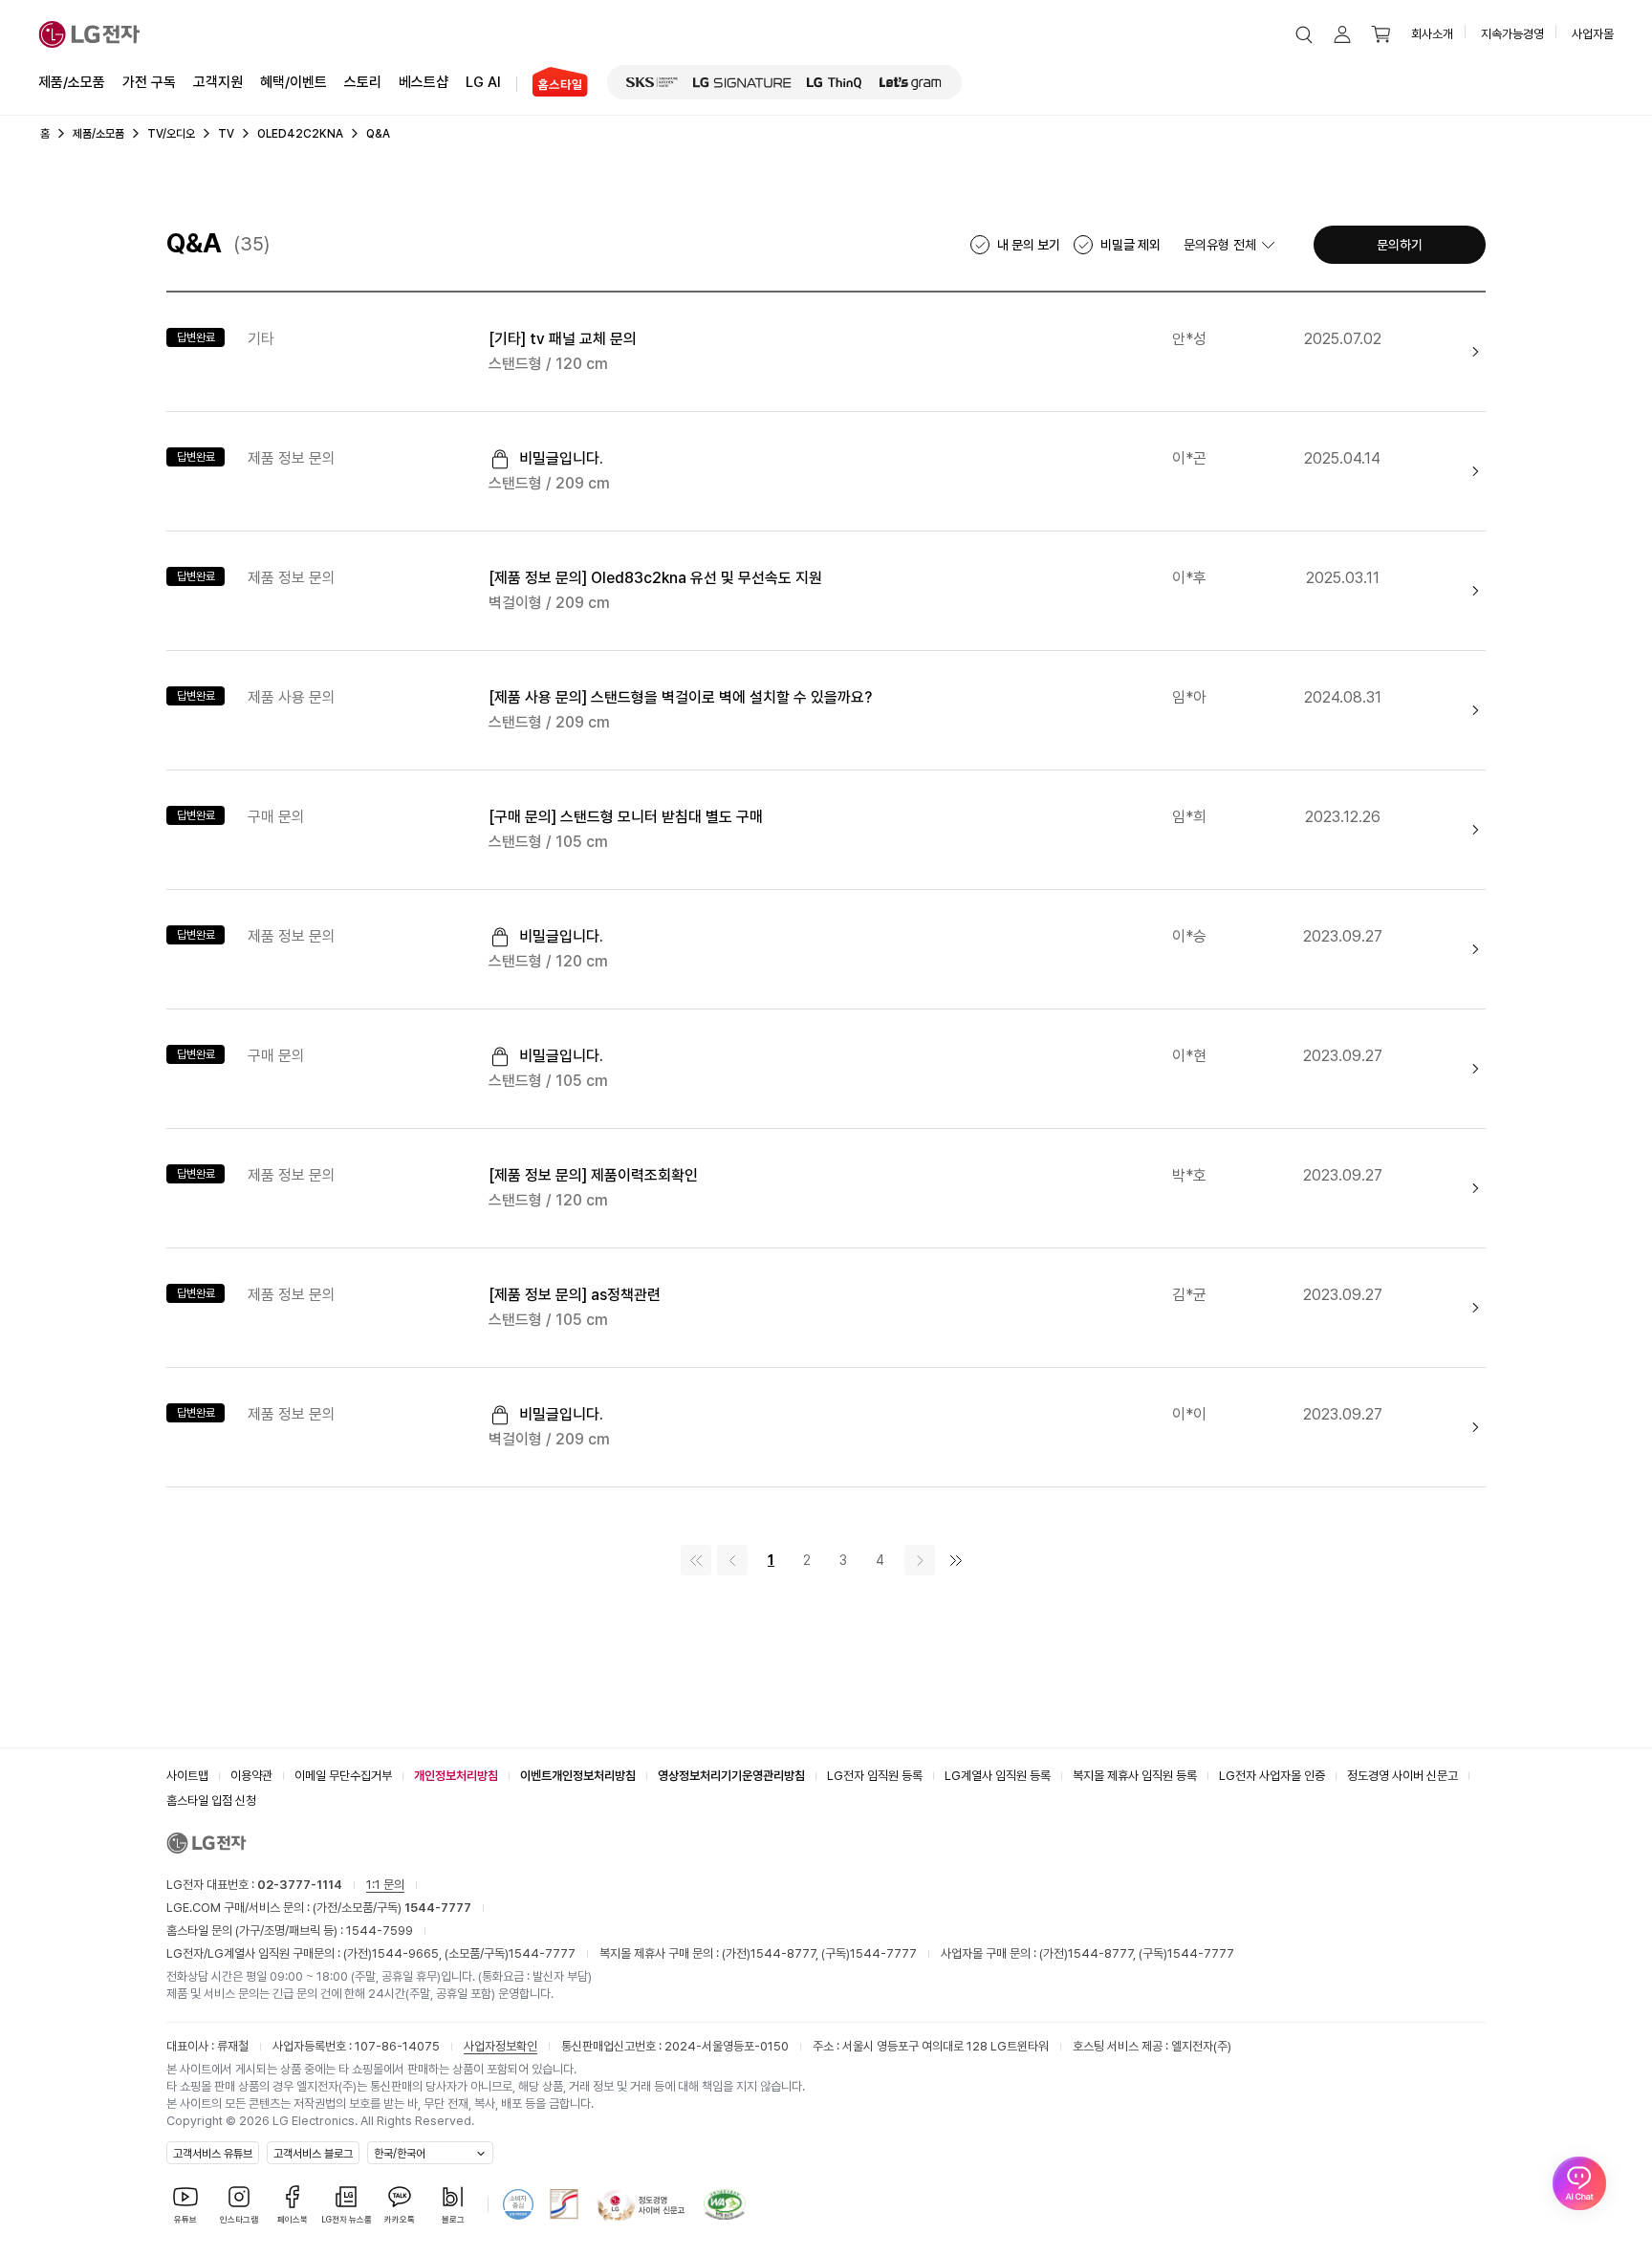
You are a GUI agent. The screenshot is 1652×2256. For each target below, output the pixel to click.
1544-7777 (542, 1953)
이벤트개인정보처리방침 (578, 1776)
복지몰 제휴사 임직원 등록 (1135, 1776)
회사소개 (1432, 34)
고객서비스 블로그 (313, 2154)
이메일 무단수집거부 (343, 1776)
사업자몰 (1593, 34)
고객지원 (218, 82)
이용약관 (251, 1776)
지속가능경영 (1512, 34)
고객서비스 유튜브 (213, 2154)
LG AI (483, 82)
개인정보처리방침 (456, 1776)
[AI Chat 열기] (1579, 2183)
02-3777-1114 (300, 1885)
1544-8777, (786, 1953)
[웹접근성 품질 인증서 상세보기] (725, 2204)
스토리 (363, 82)
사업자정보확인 (500, 2046)
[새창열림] (652, 82)
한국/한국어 (400, 2154)
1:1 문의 (385, 1885)
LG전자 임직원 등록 (875, 1776)
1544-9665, (408, 1953)
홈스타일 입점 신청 (211, 1800)
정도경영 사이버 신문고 (1402, 1776)
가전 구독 (149, 82)
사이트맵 (187, 1776)
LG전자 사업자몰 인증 (1272, 1776)
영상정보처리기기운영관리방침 (731, 1776)
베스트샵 (424, 82)
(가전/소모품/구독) (391, 1908)
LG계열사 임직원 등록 (998, 1776)
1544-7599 (380, 1931)
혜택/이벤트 (293, 82)
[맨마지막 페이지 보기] (956, 1560)
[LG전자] (89, 34)
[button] (1304, 34)
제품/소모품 (72, 82)
